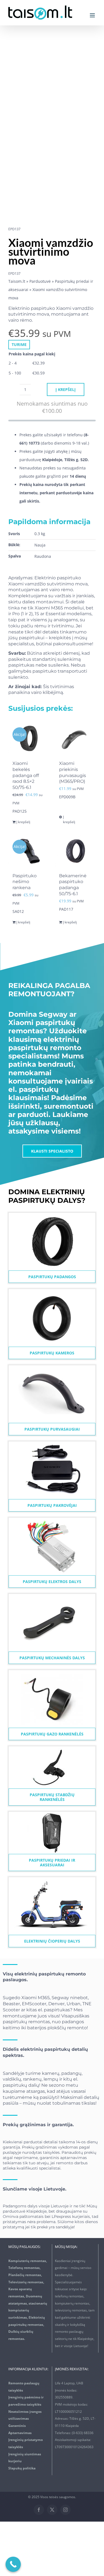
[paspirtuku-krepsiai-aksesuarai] (52, 1813)
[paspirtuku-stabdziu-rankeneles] (52, 1748)
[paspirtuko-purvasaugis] (52, 1367)
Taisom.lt (17, 281)
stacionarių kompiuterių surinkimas (28, 2310)
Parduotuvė (40, 281)
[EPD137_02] (48, 130)
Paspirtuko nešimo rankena (25, 882)
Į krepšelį (66, 389)
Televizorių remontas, (26, 2282)
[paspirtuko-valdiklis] (52, 1519)
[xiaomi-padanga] (52, 1215)
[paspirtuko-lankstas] (52, 1596)
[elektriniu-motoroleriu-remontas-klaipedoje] (52, 1879)
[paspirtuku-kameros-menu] (52, 1291)
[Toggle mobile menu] (93, 15)
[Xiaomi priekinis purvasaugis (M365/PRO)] (75, 738)
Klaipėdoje (36, 2211)
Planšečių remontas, (25, 2275)
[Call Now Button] (13, 2564)
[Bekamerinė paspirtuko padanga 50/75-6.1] (75, 851)
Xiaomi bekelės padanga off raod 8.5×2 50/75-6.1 (26, 775)
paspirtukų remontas (26, 2022)
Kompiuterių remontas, (28, 2261)
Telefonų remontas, (24, 2268)
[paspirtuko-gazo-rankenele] (52, 1672)
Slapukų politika (22, 2468)
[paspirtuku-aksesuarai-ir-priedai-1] (52, 1443)
